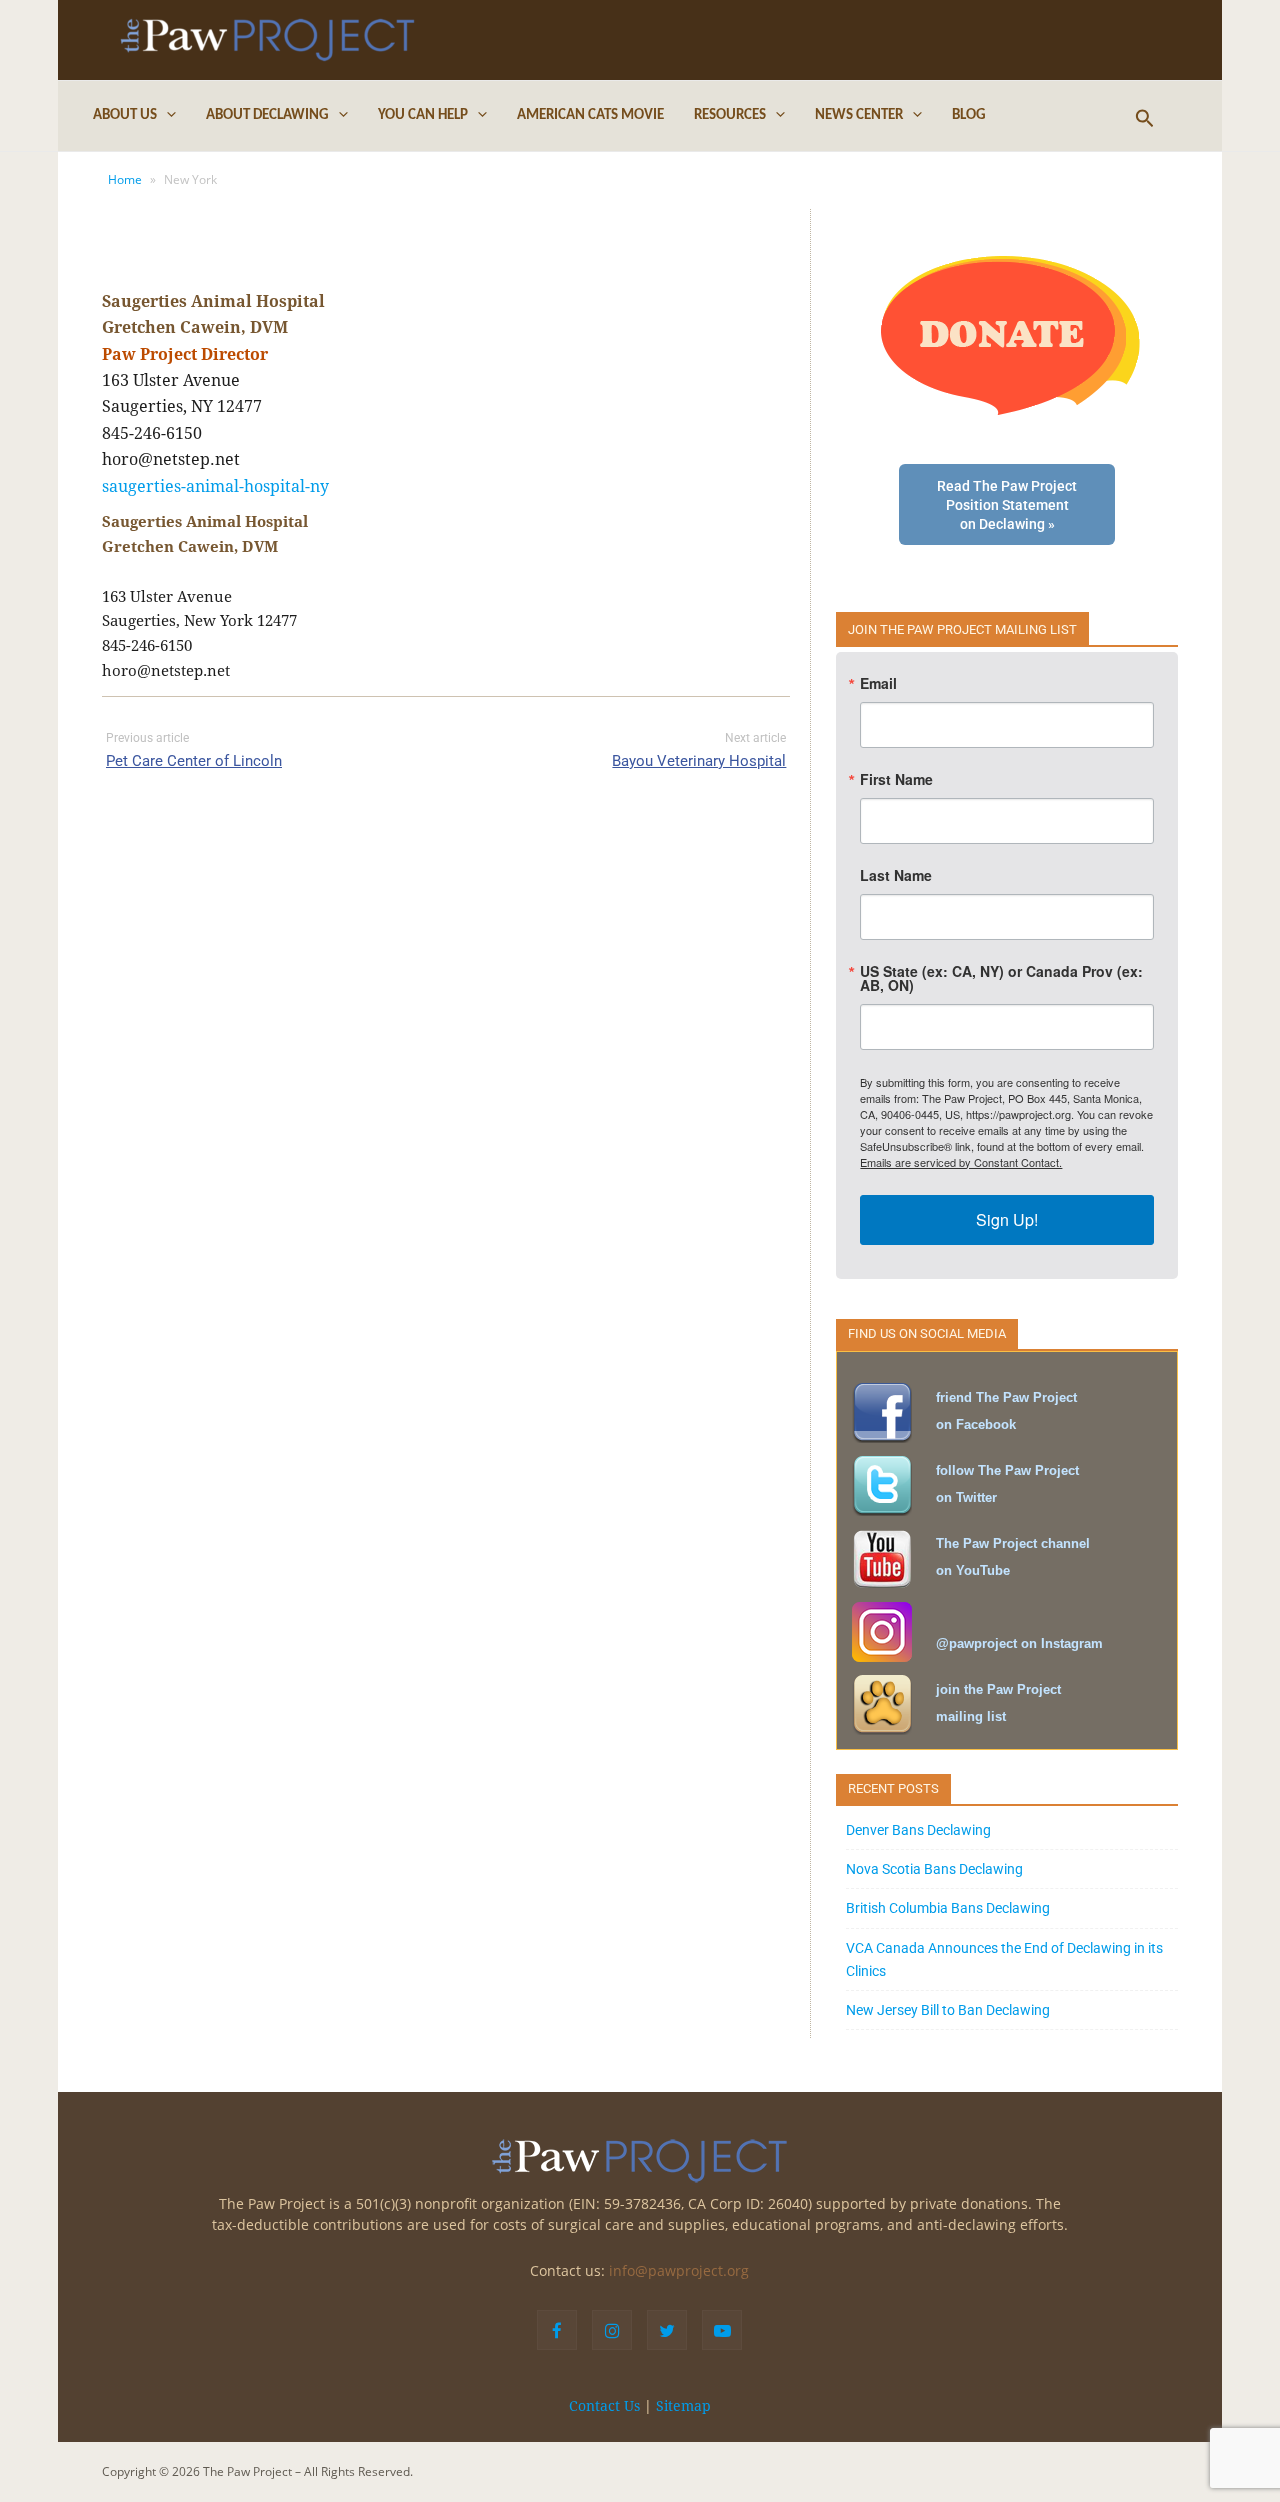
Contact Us (604, 2406)
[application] (166, 116)
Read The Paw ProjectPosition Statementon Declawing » (1007, 505)
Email (878, 683)
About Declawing (267, 115)
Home (125, 179)
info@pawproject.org (679, 2270)
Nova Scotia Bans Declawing (934, 1869)
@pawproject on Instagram (1019, 1643)
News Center (859, 115)
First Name (896, 779)
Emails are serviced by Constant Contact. (961, 1162)
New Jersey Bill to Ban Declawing (948, 2010)
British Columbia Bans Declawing (948, 1908)
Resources (730, 115)
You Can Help (423, 115)
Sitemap (683, 2406)
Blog (969, 115)
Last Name (896, 875)
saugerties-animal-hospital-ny (215, 486)
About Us (125, 115)
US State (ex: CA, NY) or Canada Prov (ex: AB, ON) (1001, 978)
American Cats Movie (590, 115)
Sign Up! (1007, 1219)
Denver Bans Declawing (918, 1830)
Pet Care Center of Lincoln (194, 761)
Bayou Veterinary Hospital (699, 761)
